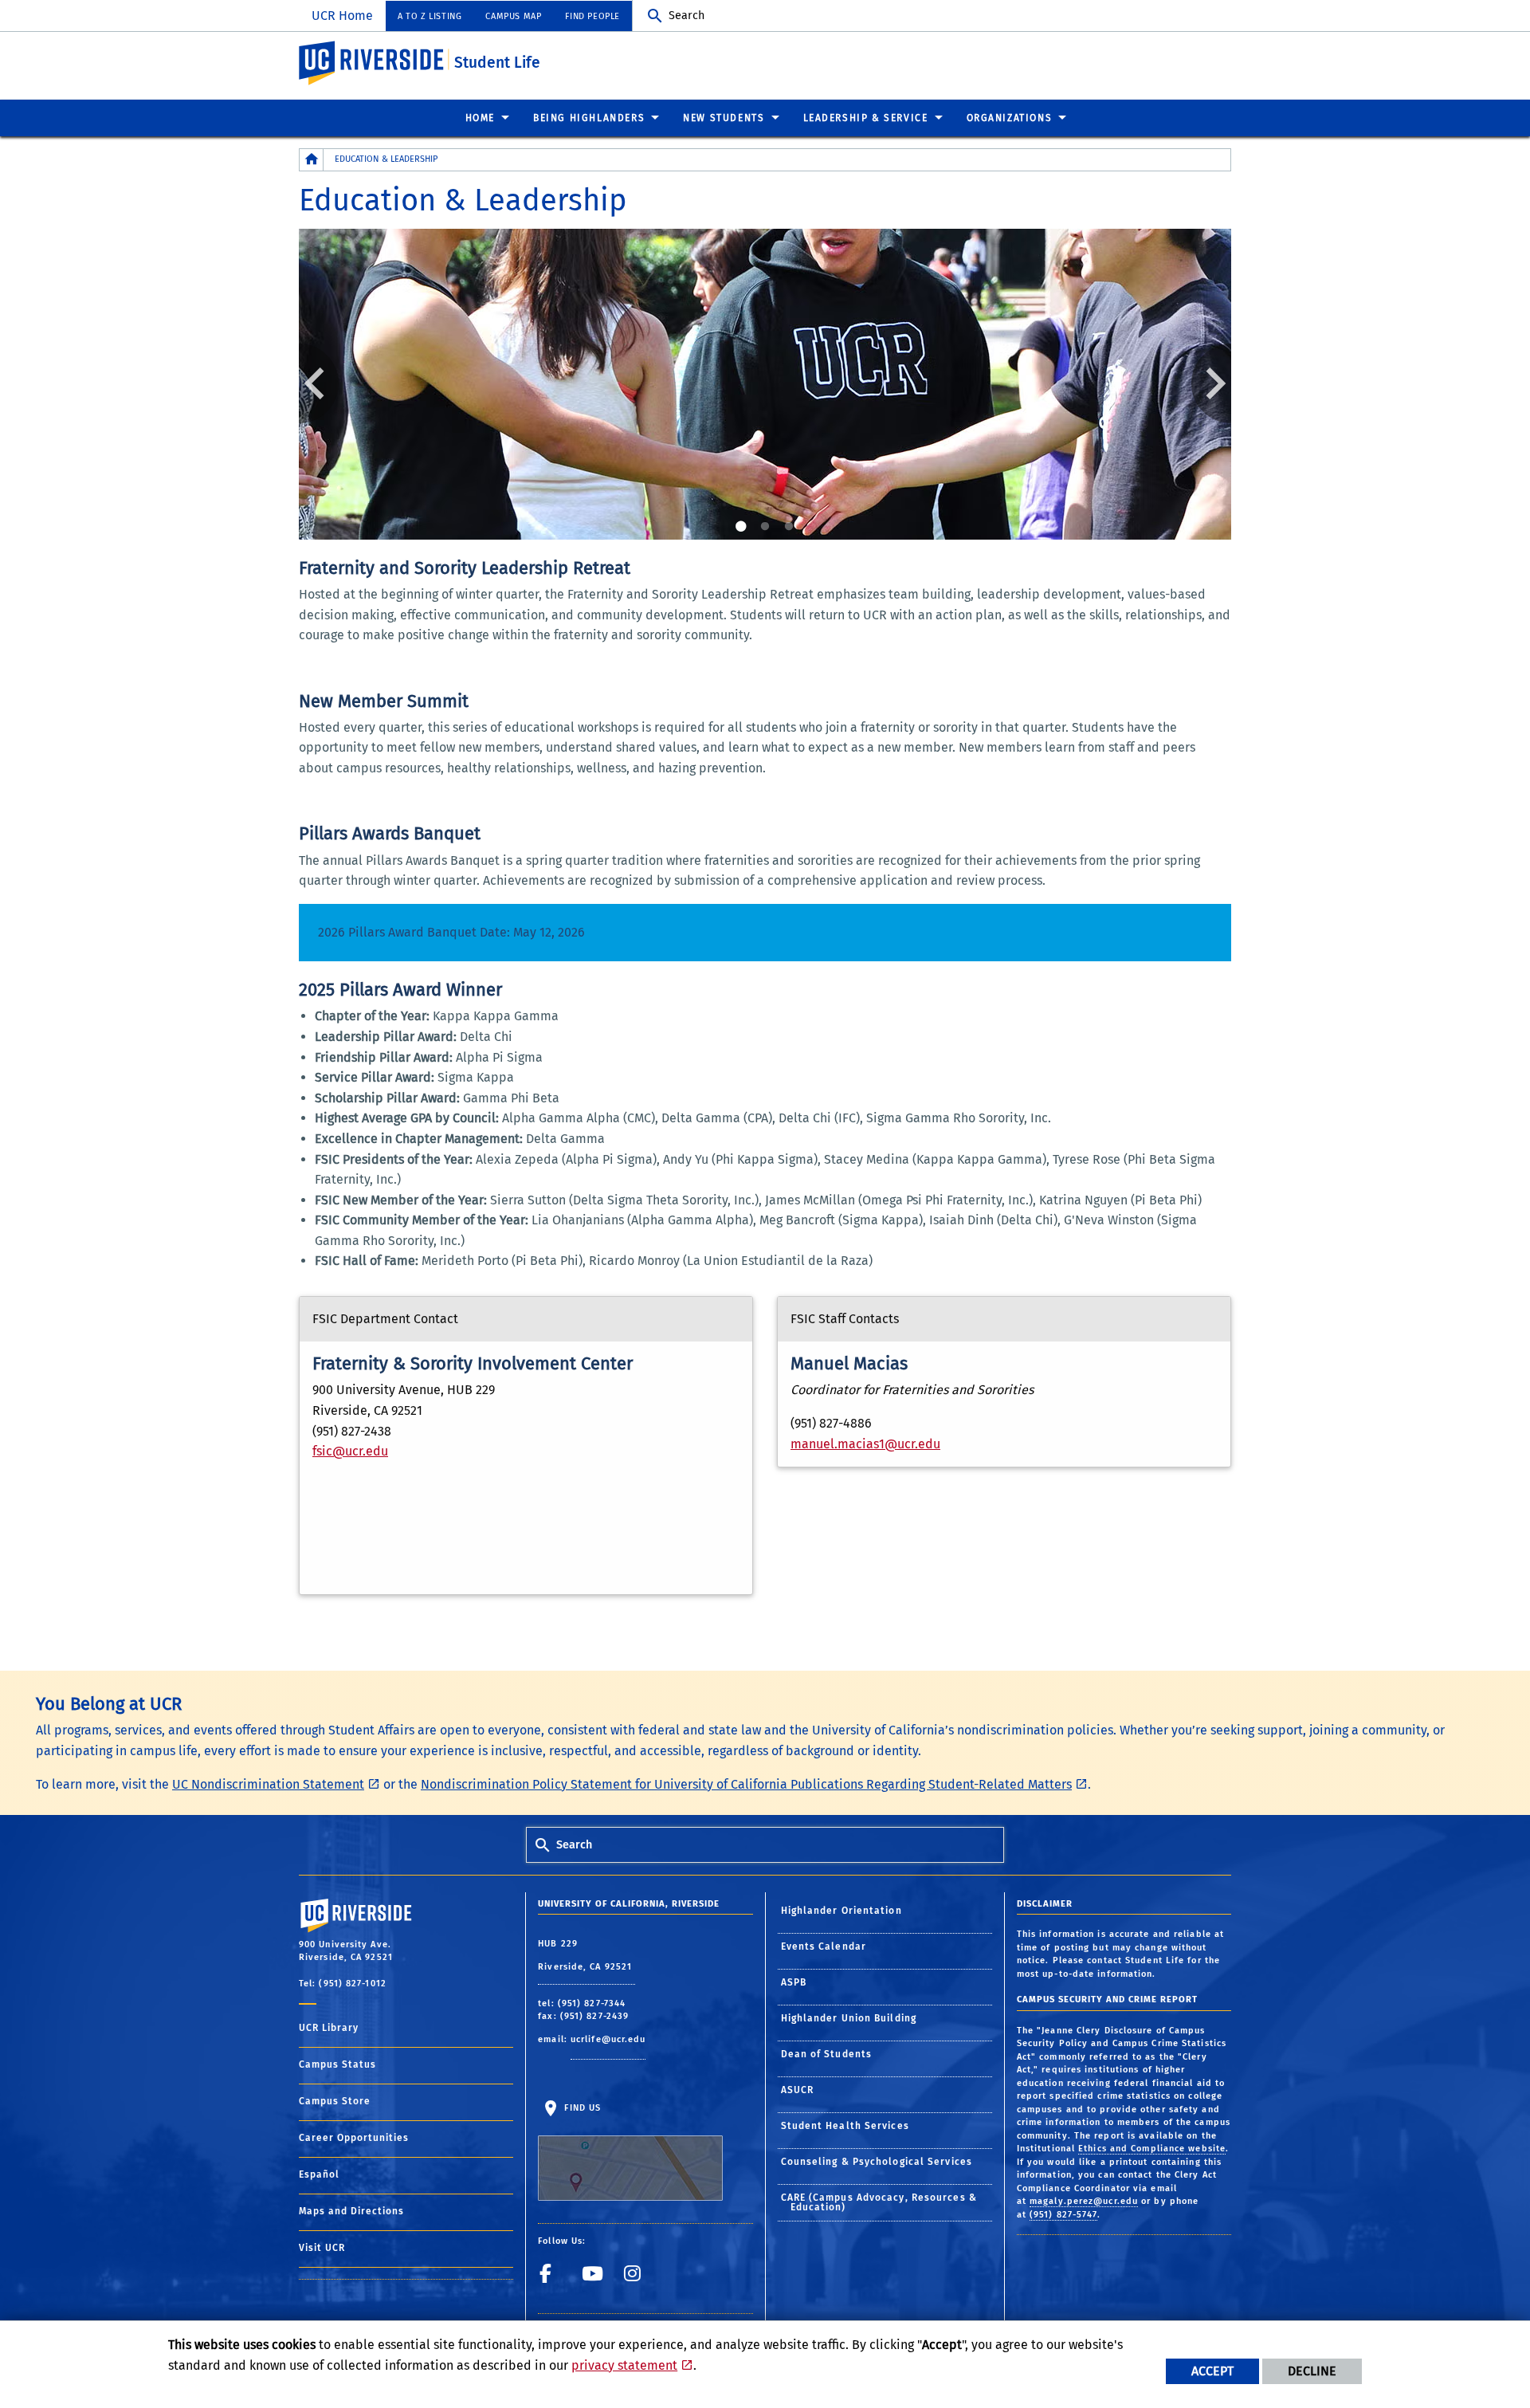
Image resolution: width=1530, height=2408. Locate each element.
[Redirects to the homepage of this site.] (312, 160)
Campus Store (335, 2101)
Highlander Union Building (849, 2018)
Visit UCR (322, 2248)
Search (687, 16)
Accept (1212, 2371)
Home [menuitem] (480, 118)
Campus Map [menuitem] (513, 16)
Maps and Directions (351, 2211)
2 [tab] (765, 527)
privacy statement (624, 2365)
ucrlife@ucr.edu (608, 2039)
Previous (319, 383)
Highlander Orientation (841, 1911)
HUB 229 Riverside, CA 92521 (586, 1956)
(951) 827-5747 (1063, 2215)
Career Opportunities (354, 2138)
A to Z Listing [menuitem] (430, 16)
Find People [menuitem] (592, 16)
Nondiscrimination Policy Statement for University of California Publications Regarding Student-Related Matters (746, 1784)
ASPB (794, 1982)
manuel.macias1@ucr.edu (865, 1444)
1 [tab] (741, 527)
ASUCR (798, 2090)
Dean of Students (827, 2054)
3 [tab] (789, 527)
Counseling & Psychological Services (877, 2162)
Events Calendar (824, 1946)
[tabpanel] (765, 384)
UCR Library (329, 2028)
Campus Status (337, 2064)
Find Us (581, 2108)
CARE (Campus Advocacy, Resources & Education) (879, 2202)
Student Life (497, 63)
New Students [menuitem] (724, 118)
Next (1211, 383)
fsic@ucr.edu (350, 1451)
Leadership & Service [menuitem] (866, 118)
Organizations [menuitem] (1010, 118)
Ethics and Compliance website (1152, 2149)
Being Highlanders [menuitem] (589, 118)
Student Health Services (845, 2126)
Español (319, 2174)
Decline (1312, 2371)
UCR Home (342, 16)
